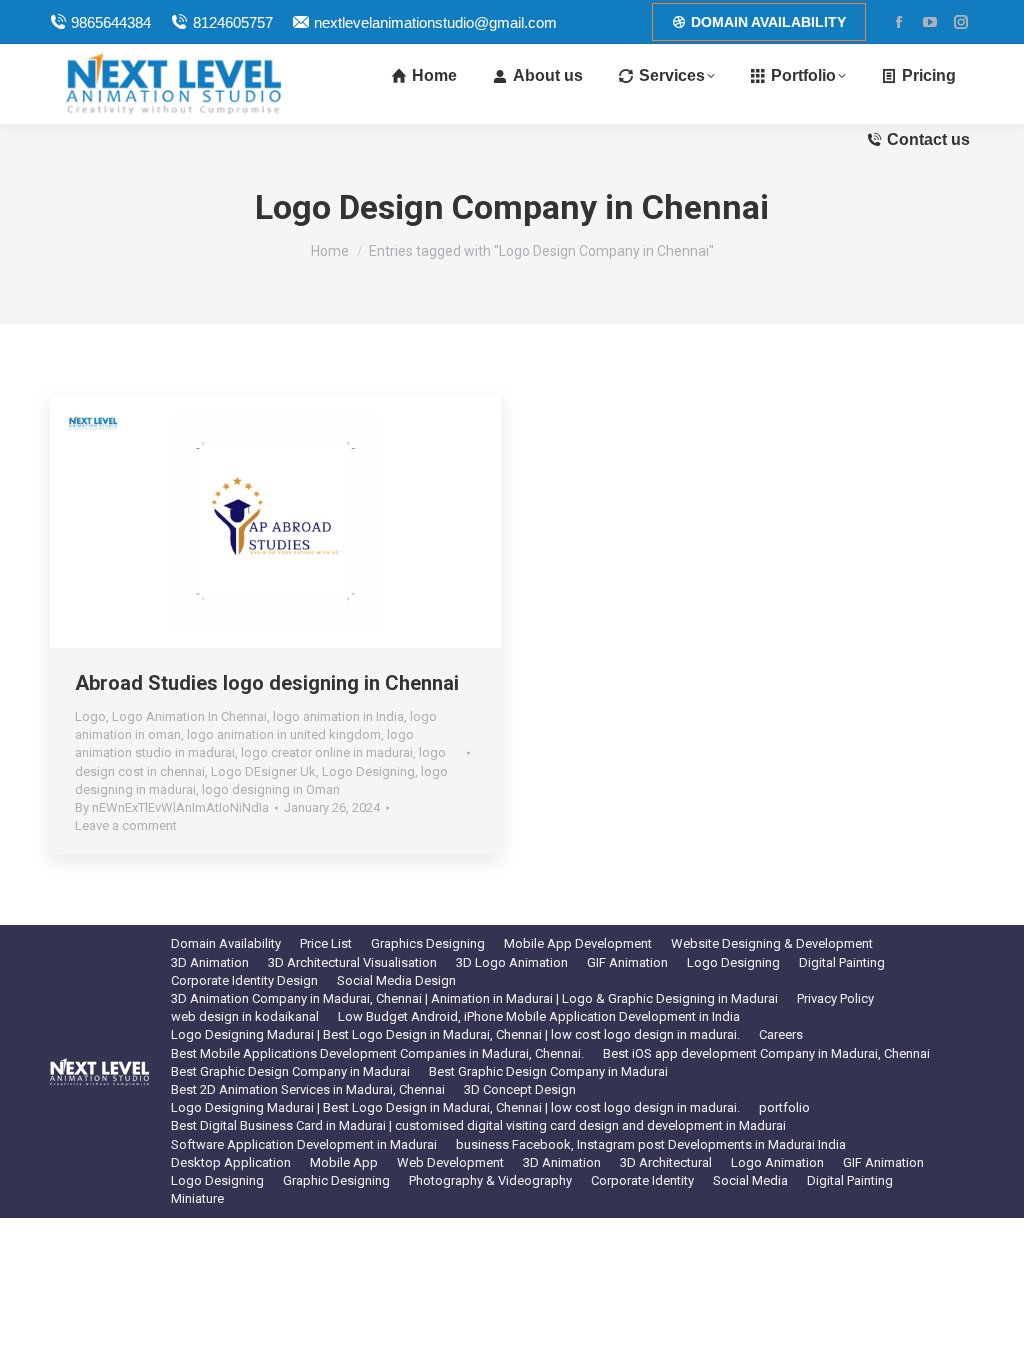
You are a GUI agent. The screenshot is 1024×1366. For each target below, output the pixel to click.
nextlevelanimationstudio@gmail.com (435, 22)
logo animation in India (338, 716)
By (172, 807)
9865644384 (111, 22)
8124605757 (232, 22)
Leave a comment (126, 825)
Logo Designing (368, 771)
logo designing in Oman (271, 789)
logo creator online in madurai (327, 752)
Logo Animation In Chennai (189, 716)
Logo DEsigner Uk (263, 771)
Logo (90, 716)
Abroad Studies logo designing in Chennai (267, 683)
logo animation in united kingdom (284, 734)
